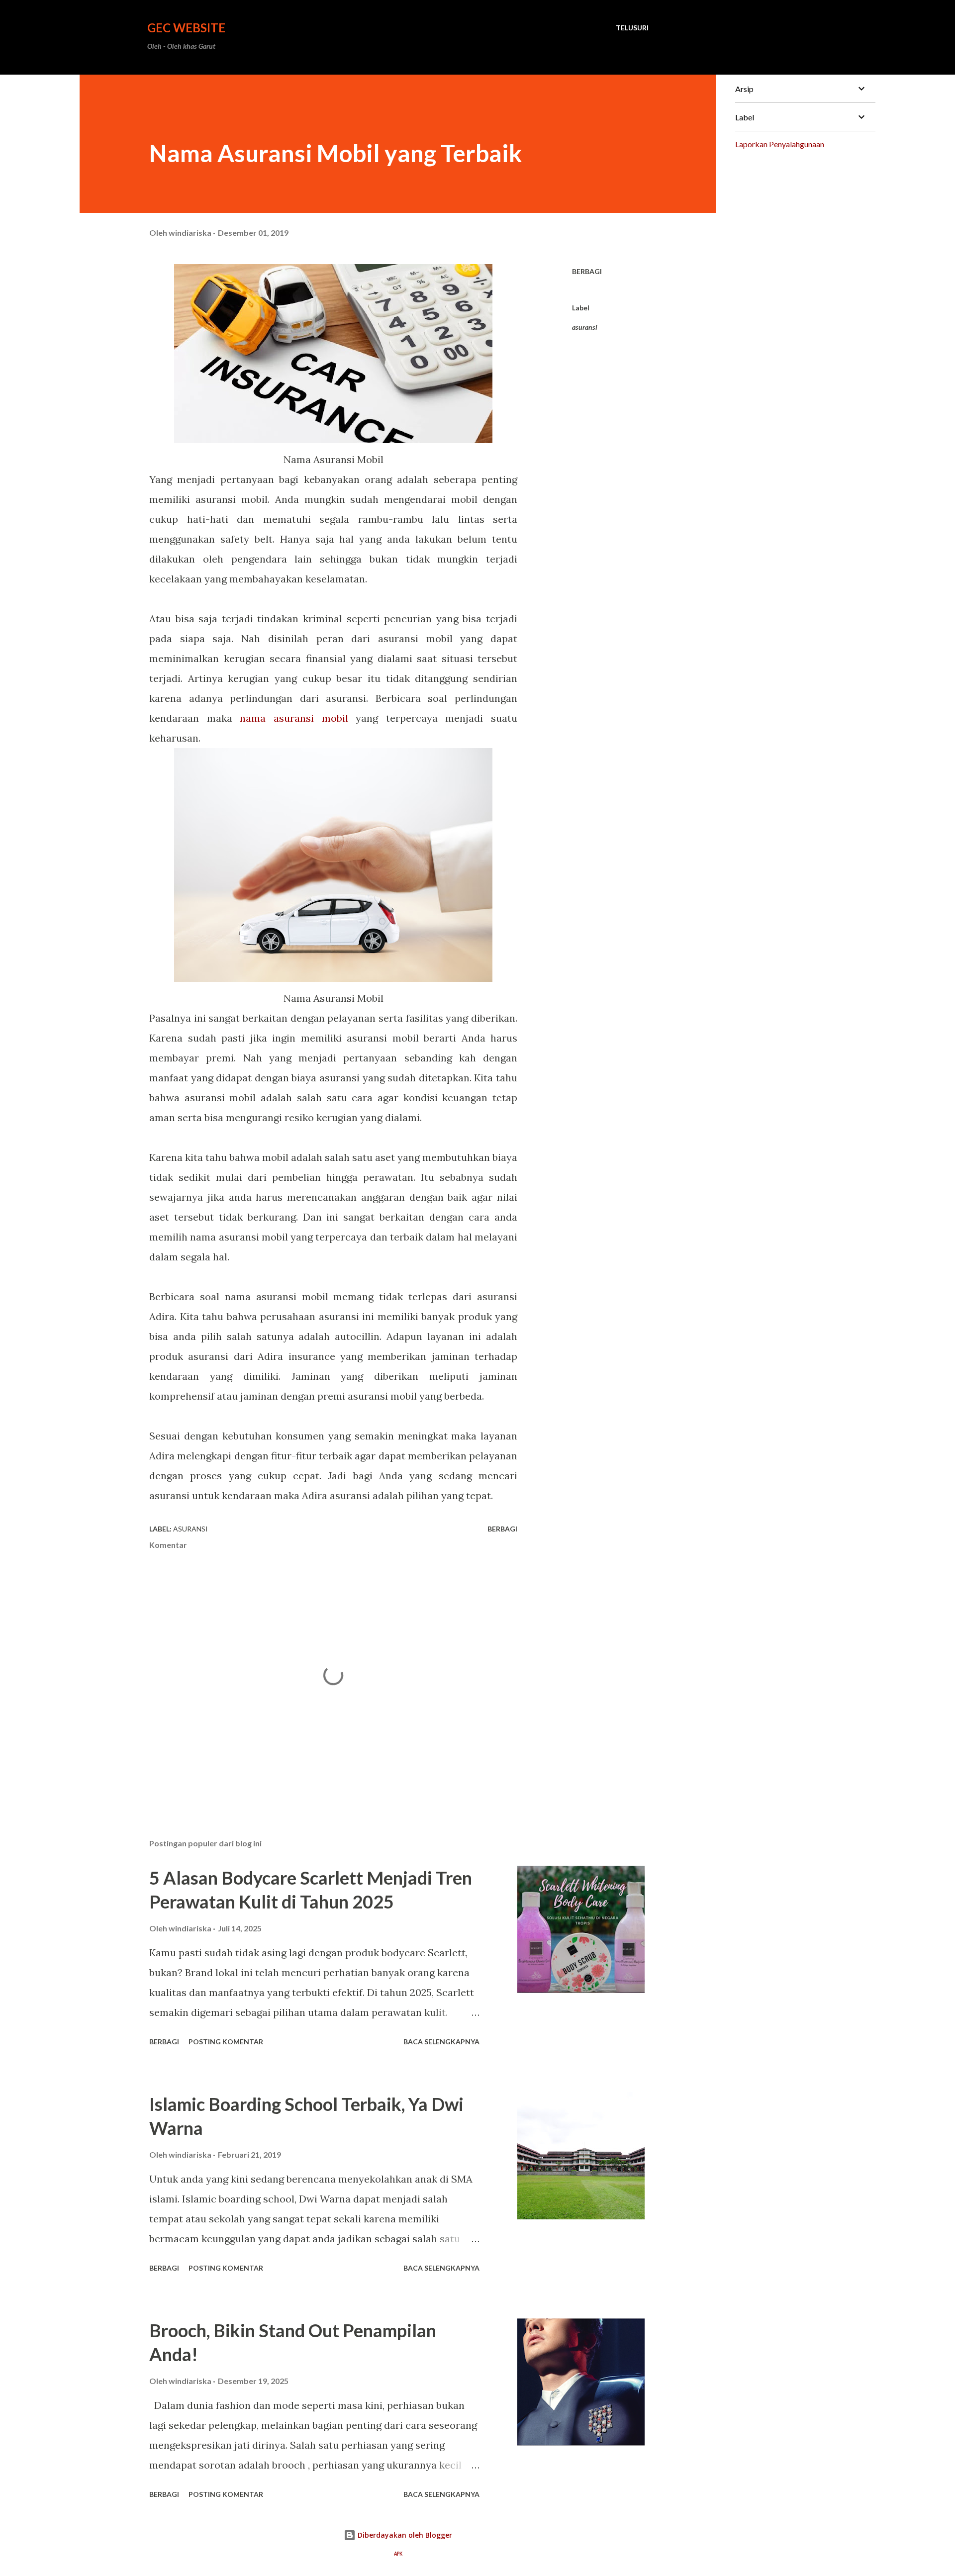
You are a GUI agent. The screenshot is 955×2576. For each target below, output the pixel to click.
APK (398, 2554)
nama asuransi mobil (298, 718)
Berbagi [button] (587, 271)
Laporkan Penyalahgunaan (780, 144)
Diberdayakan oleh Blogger (404, 2535)
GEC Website (186, 28)
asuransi (585, 327)
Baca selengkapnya (441, 2042)
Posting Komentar (226, 2042)
